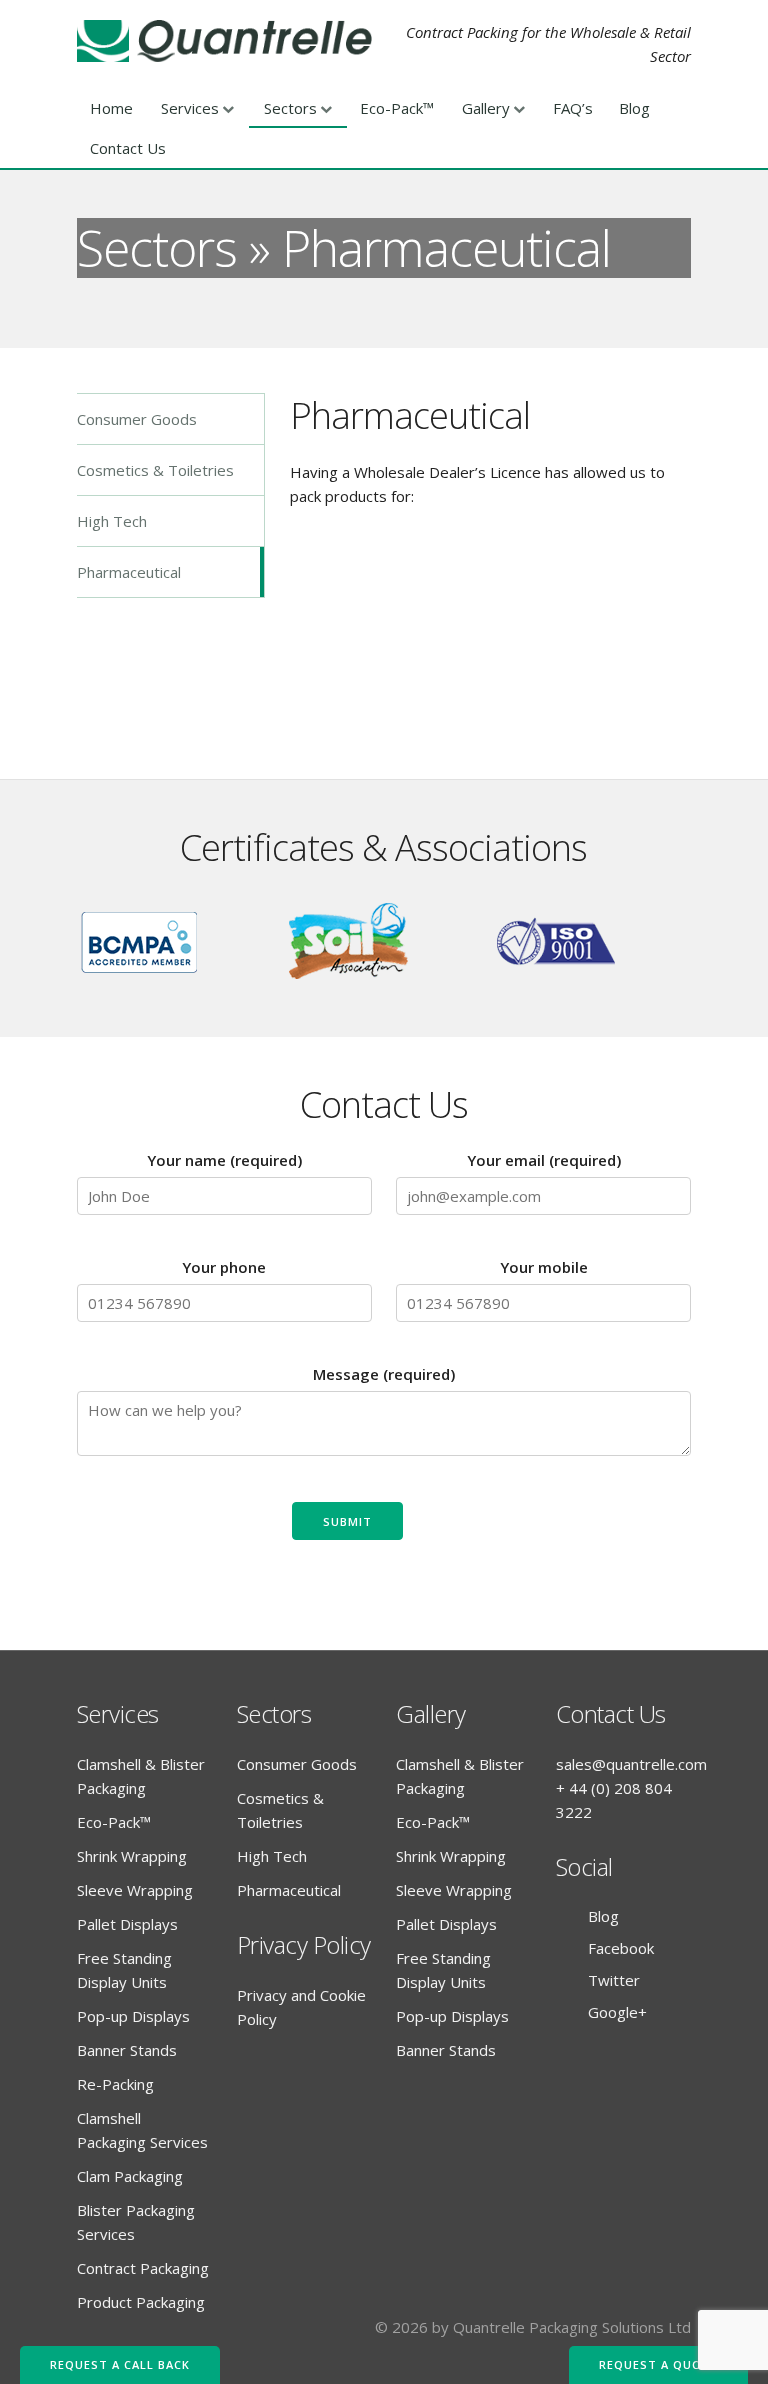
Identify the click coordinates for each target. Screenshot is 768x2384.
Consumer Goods (137, 419)
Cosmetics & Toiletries (155, 470)
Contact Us (128, 148)
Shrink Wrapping (132, 1856)
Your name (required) (224, 1160)
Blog (634, 108)
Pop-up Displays (133, 2016)
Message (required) (384, 1374)
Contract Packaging (143, 2268)
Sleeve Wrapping (135, 1890)
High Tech (112, 521)
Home (111, 108)
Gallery (486, 108)
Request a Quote (658, 2364)
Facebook (621, 1948)
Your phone (224, 1267)
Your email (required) (544, 1160)
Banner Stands (127, 2050)
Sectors (290, 108)
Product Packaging (141, 2302)
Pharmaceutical (129, 572)
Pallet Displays (127, 1924)
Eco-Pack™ (397, 108)
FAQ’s (573, 108)
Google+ (617, 2012)
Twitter (614, 1980)
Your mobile (544, 1267)
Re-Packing (115, 2084)
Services (190, 108)
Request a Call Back (120, 2364)
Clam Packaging (130, 2176)
